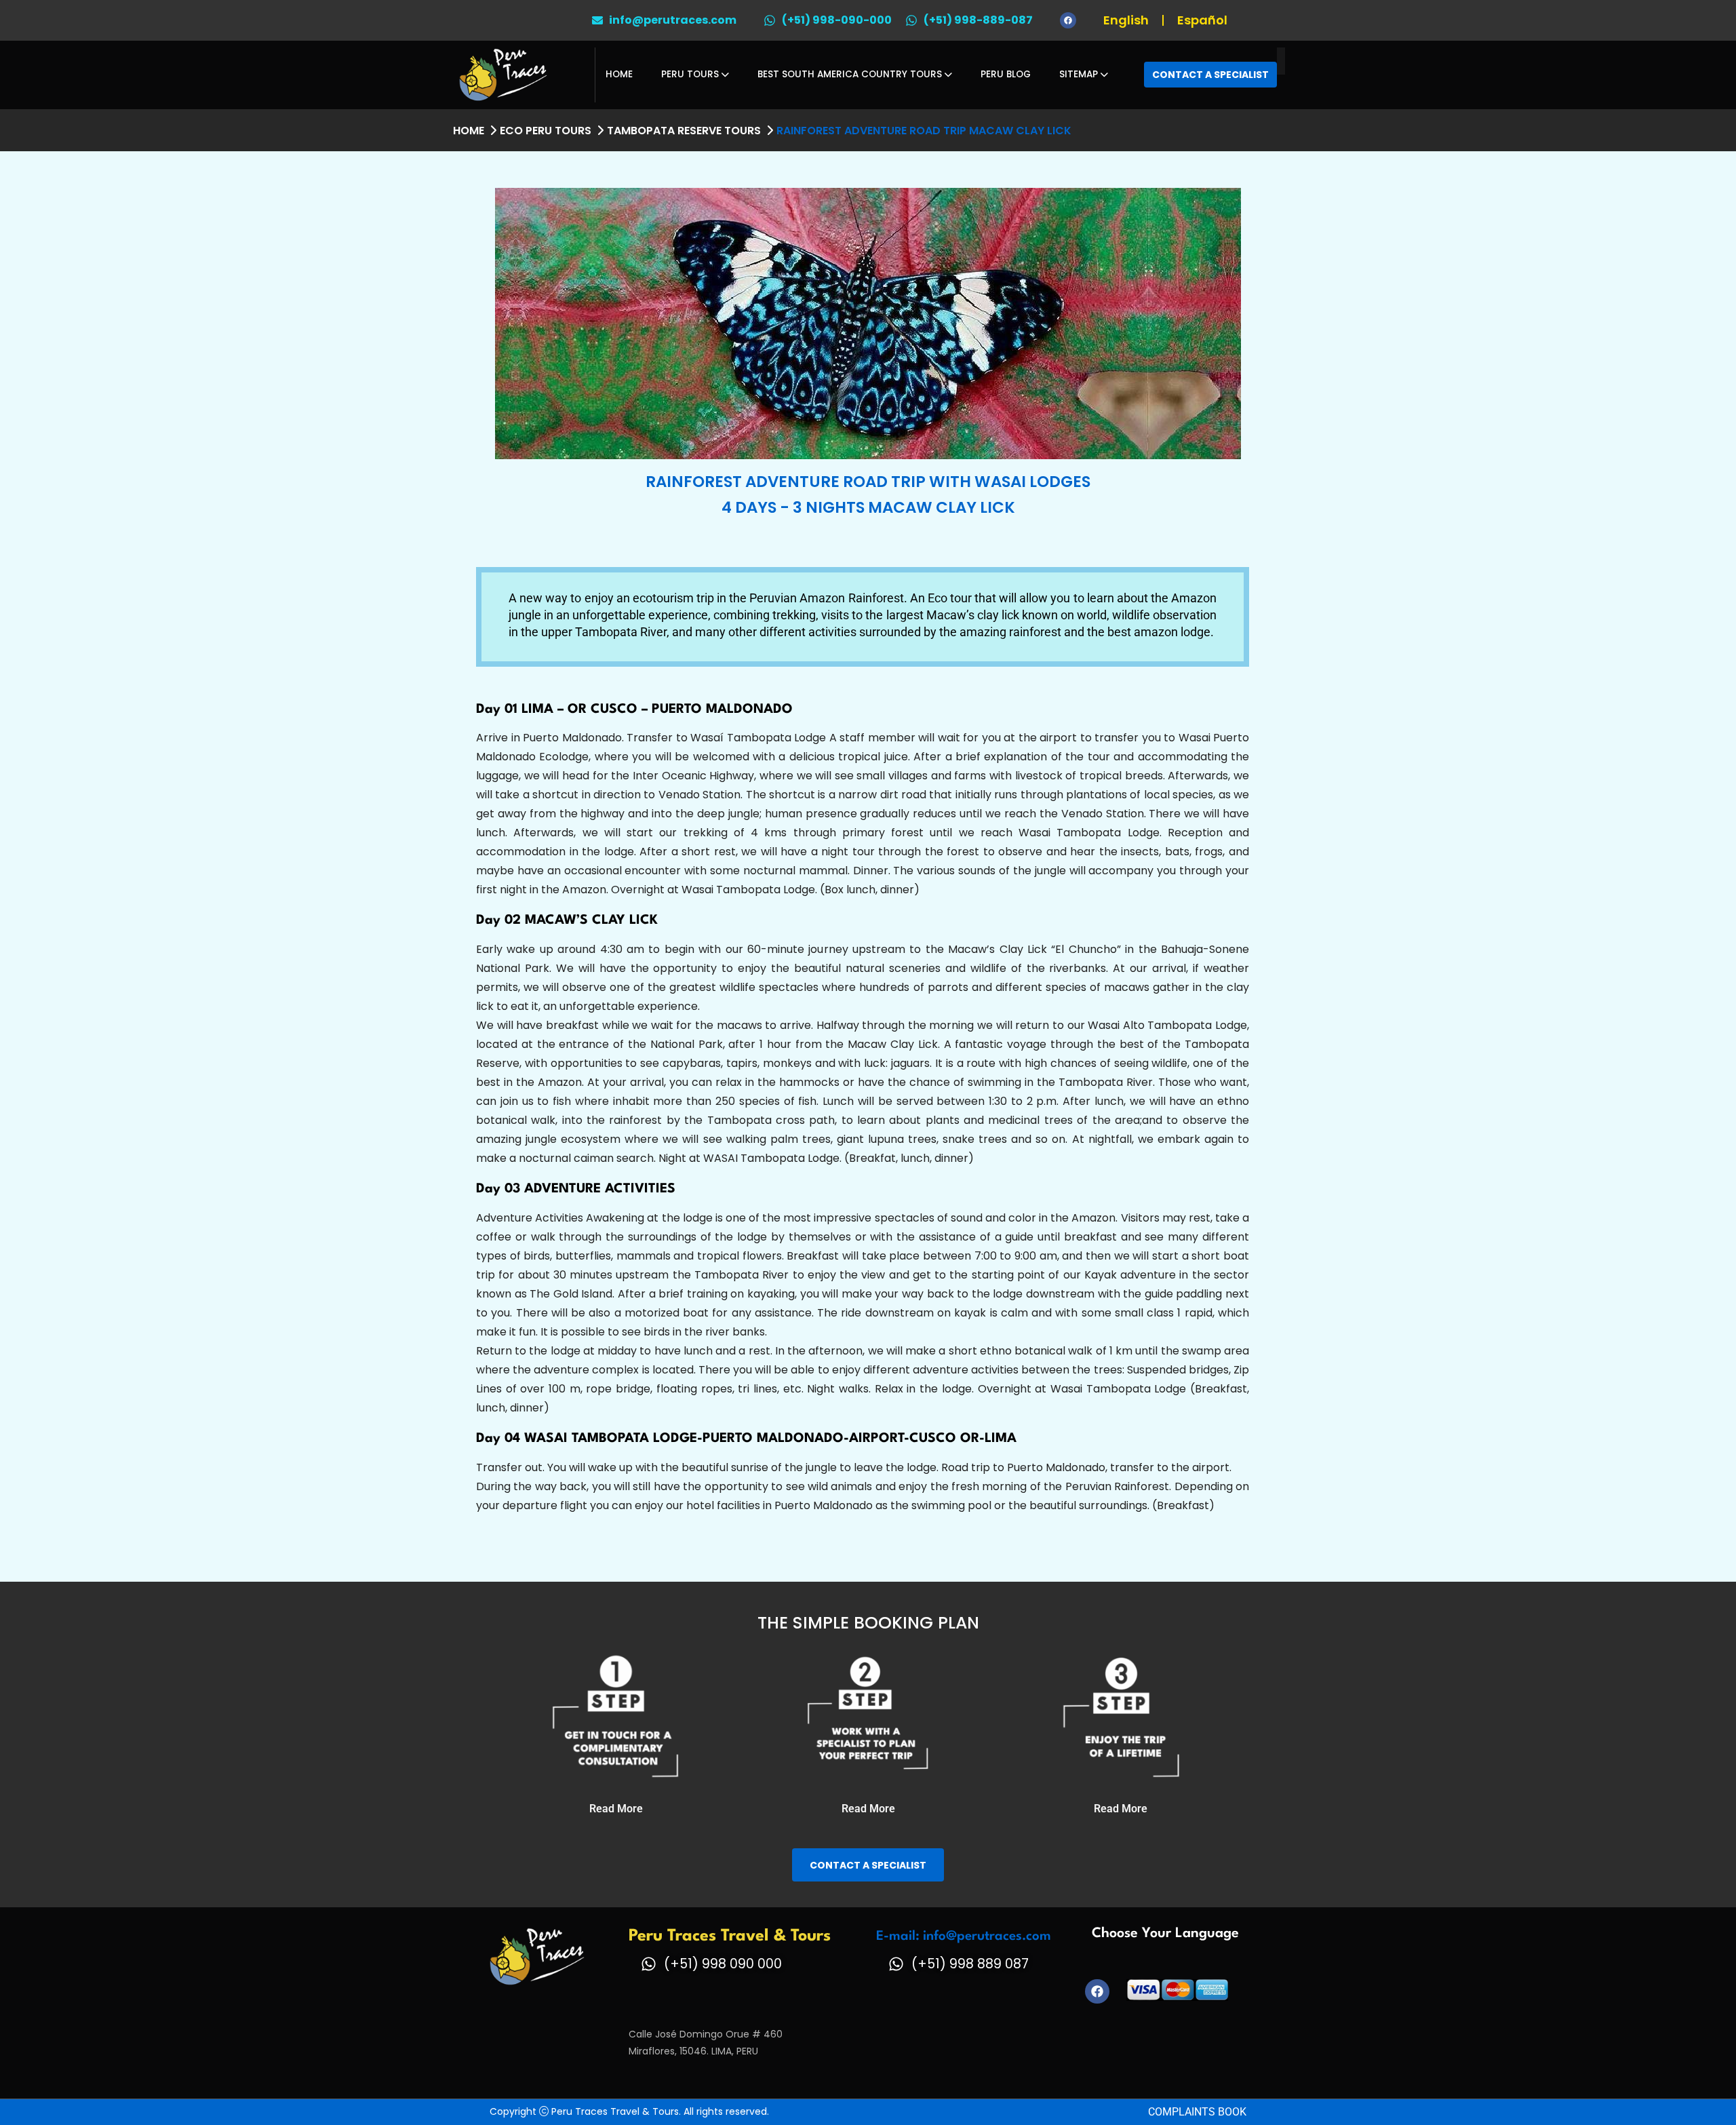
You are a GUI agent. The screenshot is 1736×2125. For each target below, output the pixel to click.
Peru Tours (690, 74)
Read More (616, 1809)
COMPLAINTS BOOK (1197, 2112)
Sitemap (1079, 74)
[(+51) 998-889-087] (911, 20)
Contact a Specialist (1210, 75)
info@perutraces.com (673, 20)
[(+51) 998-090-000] (770, 20)
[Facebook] (1068, 20)
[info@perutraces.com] (597, 20)
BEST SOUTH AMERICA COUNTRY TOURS (850, 74)
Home (619, 74)
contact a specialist (868, 1865)
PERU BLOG (1006, 74)
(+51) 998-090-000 (837, 20)
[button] (616, 1809)
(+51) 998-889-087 (978, 20)
